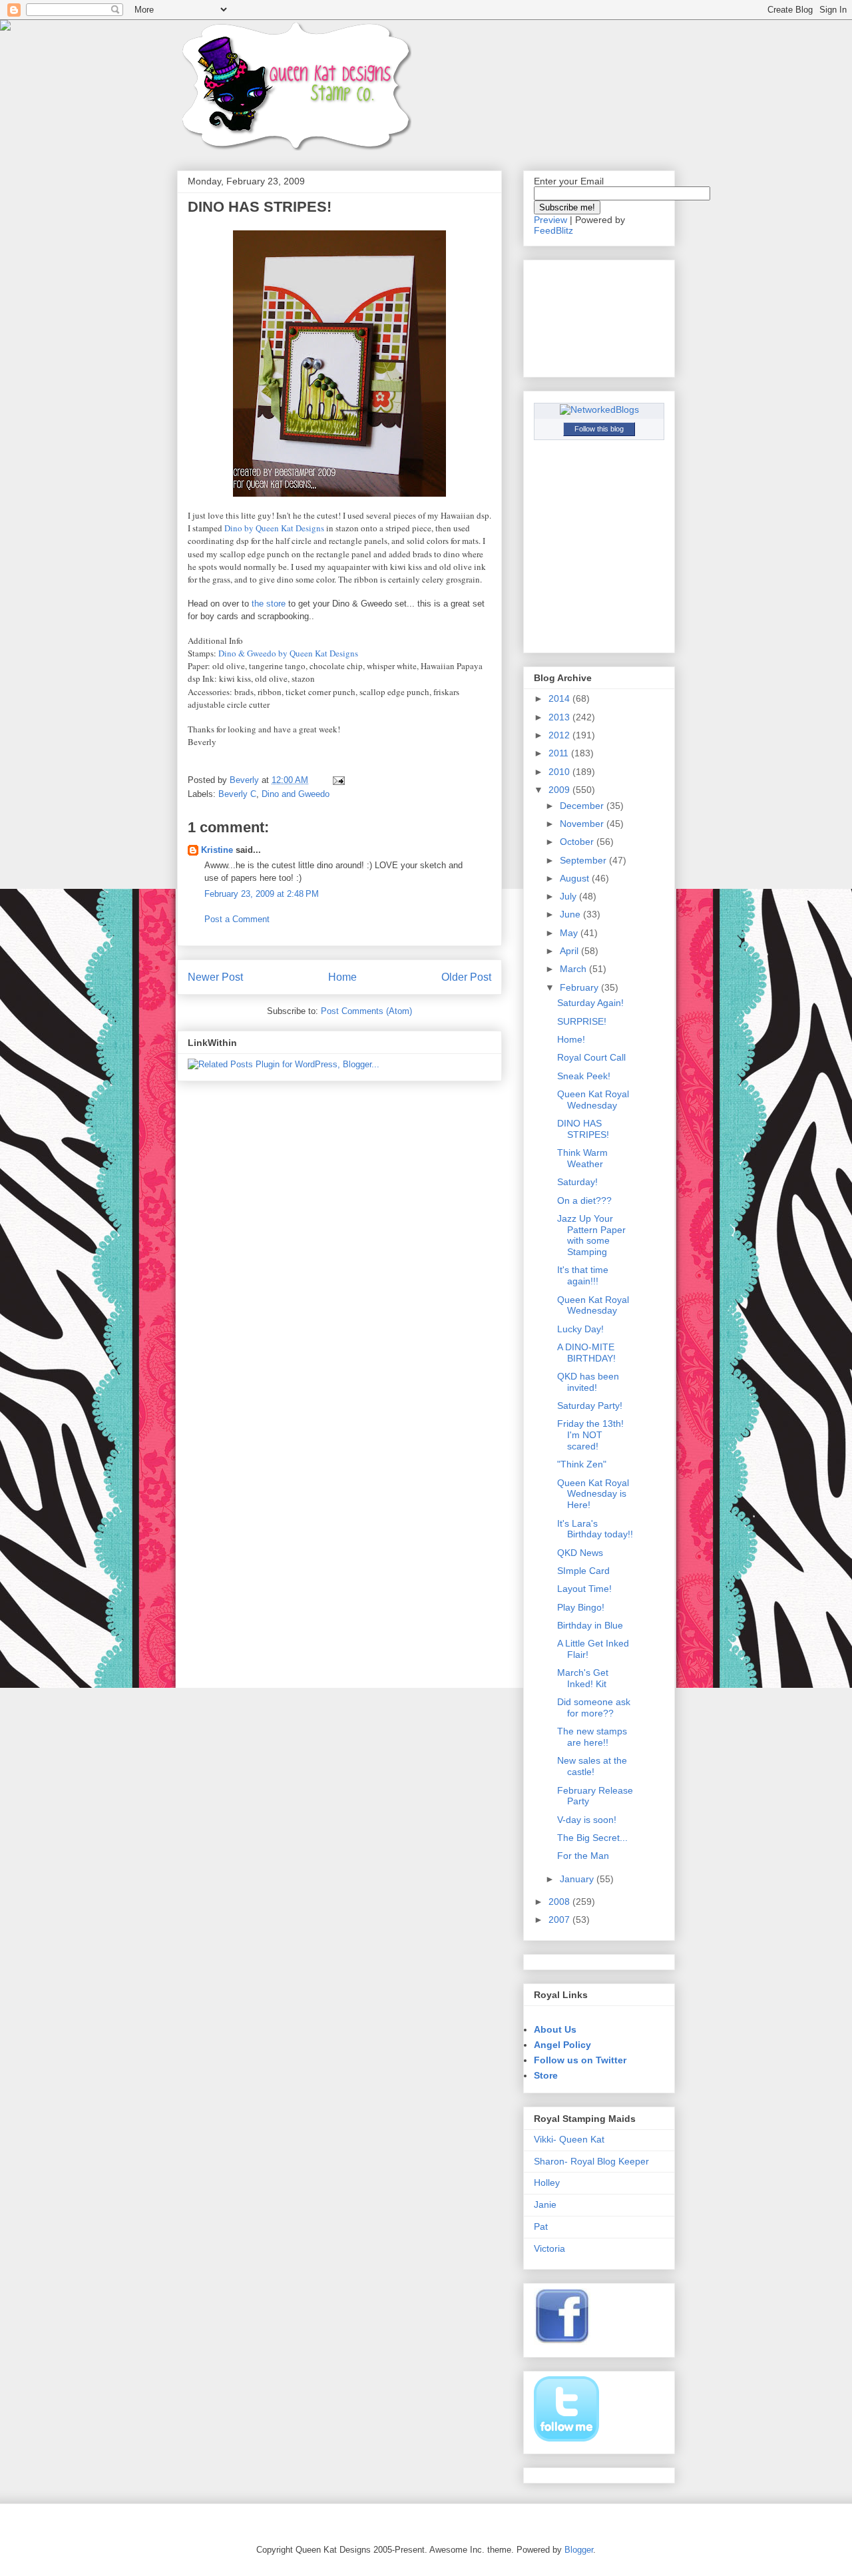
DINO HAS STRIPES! (583, 1129)
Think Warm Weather (582, 1158)
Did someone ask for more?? (594, 1707)
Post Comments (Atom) (366, 1011)
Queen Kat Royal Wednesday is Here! (593, 1494)
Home (342, 977)
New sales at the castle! (592, 1766)
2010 (560, 772)
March (574, 969)
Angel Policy (562, 2045)
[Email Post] (338, 780)
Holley (547, 2183)
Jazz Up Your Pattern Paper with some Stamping (591, 1235)
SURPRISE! (582, 1021)
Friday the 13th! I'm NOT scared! (590, 1435)
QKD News (580, 1553)
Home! (571, 1039)
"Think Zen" (582, 1464)
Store (546, 2075)
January (578, 1879)
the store (270, 604)
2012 (560, 735)
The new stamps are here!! (592, 1737)
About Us (555, 2029)
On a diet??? (584, 1200)
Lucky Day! (580, 1329)
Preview (550, 220)
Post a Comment (237, 919)
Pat (541, 2226)
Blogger (579, 2550)
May (570, 933)
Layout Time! (584, 1589)
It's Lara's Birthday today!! (595, 1529)
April (570, 951)
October (578, 842)
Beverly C (237, 794)
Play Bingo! (581, 1607)
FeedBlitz (553, 230)
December (583, 806)
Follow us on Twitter (580, 2060)
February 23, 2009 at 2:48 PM (262, 894)
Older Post (466, 977)
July (569, 896)
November (583, 824)
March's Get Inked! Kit (583, 1678)
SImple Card (583, 1571)
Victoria (549, 2248)
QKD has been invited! (588, 1382)
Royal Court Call (591, 1057)
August (576, 878)
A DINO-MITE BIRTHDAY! (586, 1353)
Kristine (217, 850)
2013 (560, 717)
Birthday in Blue (590, 1625)
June (571, 914)
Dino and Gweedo (296, 794)
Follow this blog (599, 429)
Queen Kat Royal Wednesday (593, 1100)
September (584, 860)
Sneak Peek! (584, 1076)
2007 (560, 1920)
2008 (560, 1902)
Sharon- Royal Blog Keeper (591, 2161)
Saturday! (577, 1182)
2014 (560, 698)
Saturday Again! (590, 1003)
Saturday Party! (590, 1406)
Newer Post (215, 977)
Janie (545, 2204)
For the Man (583, 1856)
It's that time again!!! (583, 1275)
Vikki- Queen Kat (569, 2139)
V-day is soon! (587, 1820)
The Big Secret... (592, 1838)
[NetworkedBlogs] (599, 409)
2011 (560, 753)
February (580, 987)
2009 (560, 790)
